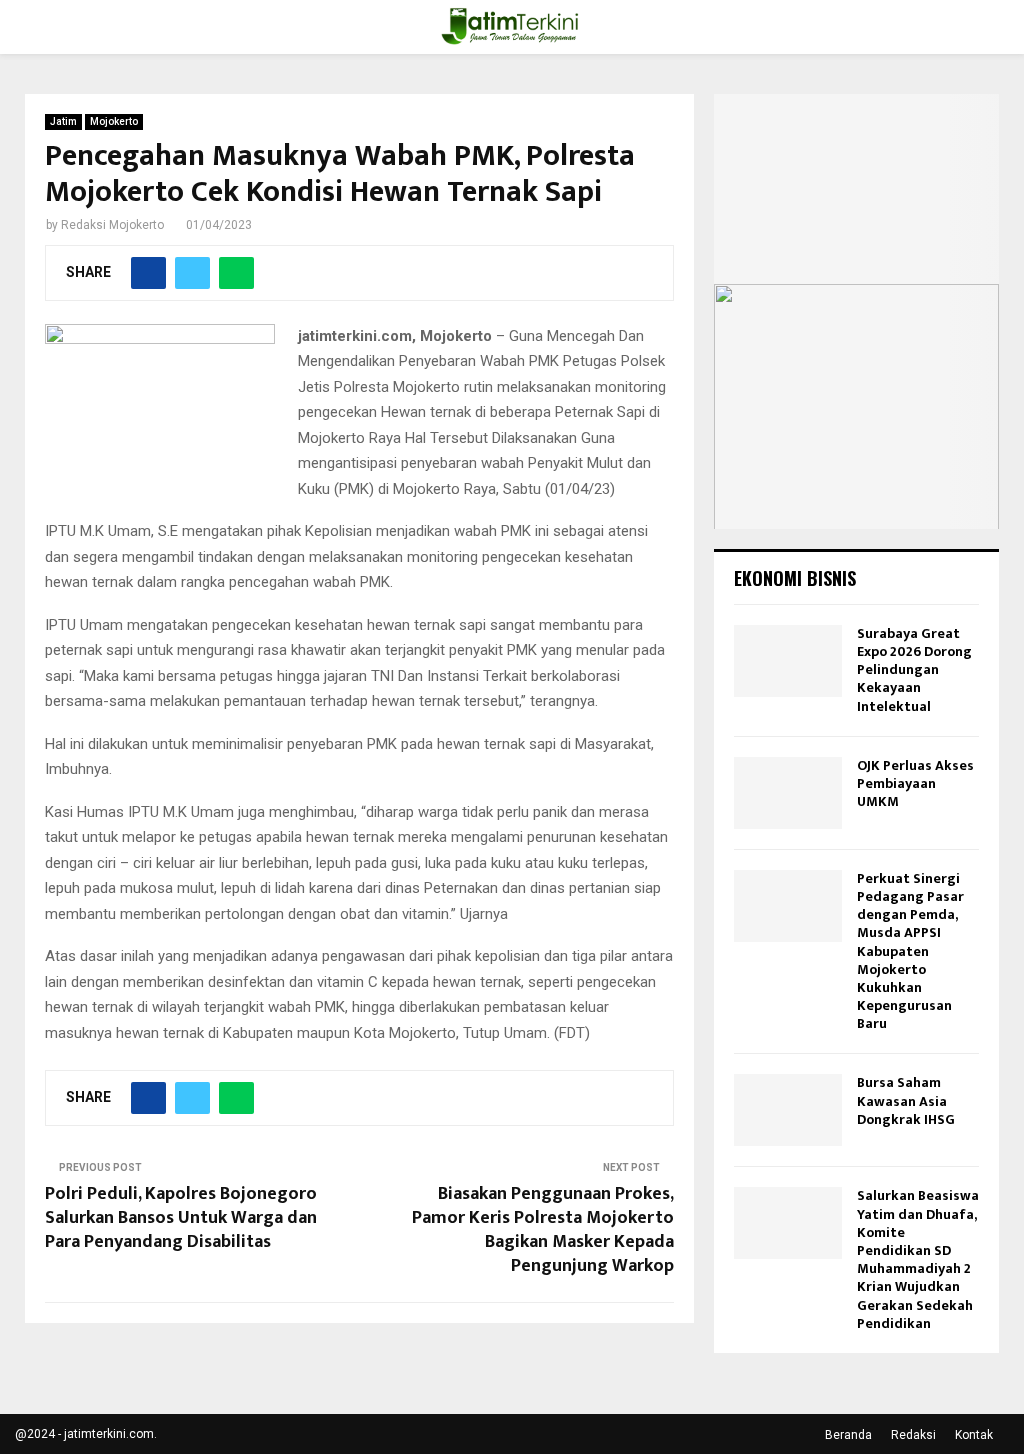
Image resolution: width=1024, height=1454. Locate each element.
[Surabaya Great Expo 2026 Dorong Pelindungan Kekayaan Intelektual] (788, 661)
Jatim (63, 121)
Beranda (848, 1435)
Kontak (974, 1435)
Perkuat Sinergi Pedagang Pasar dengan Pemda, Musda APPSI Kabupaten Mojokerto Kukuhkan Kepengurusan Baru (910, 951)
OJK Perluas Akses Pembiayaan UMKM (915, 783)
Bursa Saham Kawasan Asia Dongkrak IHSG (906, 1100)
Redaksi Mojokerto (112, 225)
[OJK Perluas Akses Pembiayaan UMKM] (788, 793)
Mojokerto (114, 121)
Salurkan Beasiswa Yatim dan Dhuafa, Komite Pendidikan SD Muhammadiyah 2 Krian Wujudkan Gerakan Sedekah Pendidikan (918, 1259)
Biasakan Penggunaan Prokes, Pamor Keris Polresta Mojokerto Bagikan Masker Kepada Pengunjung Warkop (543, 1230)
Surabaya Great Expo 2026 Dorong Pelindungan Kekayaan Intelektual (914, 670)
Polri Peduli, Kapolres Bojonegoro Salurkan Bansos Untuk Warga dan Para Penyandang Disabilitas (181, 1218)
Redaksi (913, 1435)
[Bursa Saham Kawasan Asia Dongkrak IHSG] (788, 1110)
